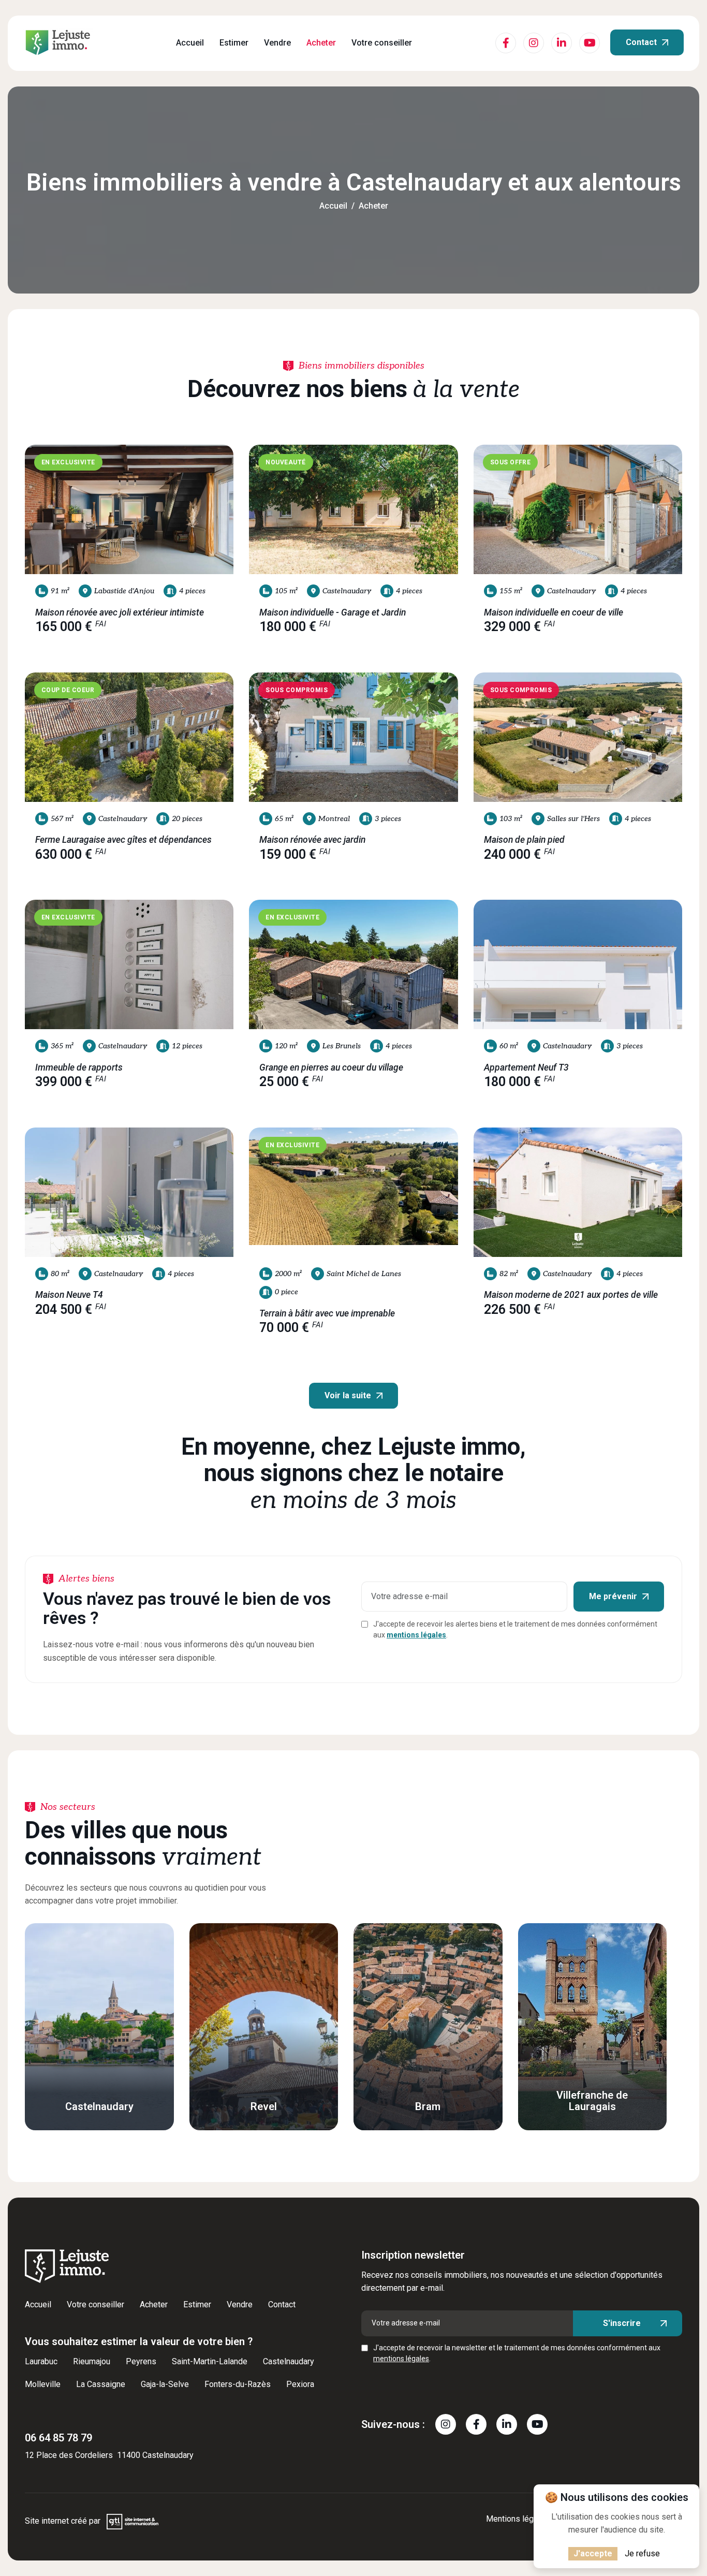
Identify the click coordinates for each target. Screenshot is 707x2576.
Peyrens (141, 2361)
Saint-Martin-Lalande (210, 2361)
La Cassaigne (101, 2384)
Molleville (43, 2384)
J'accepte (593, 2553)
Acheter (321, 43)
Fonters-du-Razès (238, 2384)
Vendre (277, 43)
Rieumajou (92, 2361)
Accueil (190, 43)
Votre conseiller (382, 43)
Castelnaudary (289, 2361)
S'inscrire (622, 2323)
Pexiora (300, 2384)
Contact (641, 42)
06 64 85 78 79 (58, 2438)
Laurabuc (41, 2361)
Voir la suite (348, 1395)
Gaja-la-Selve (165, 2384)
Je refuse (642, 2553)
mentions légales (416, 1635)
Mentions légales (518, 2519)
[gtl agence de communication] (132, 2521)
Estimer (234, 43)
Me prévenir (613, 1596)
